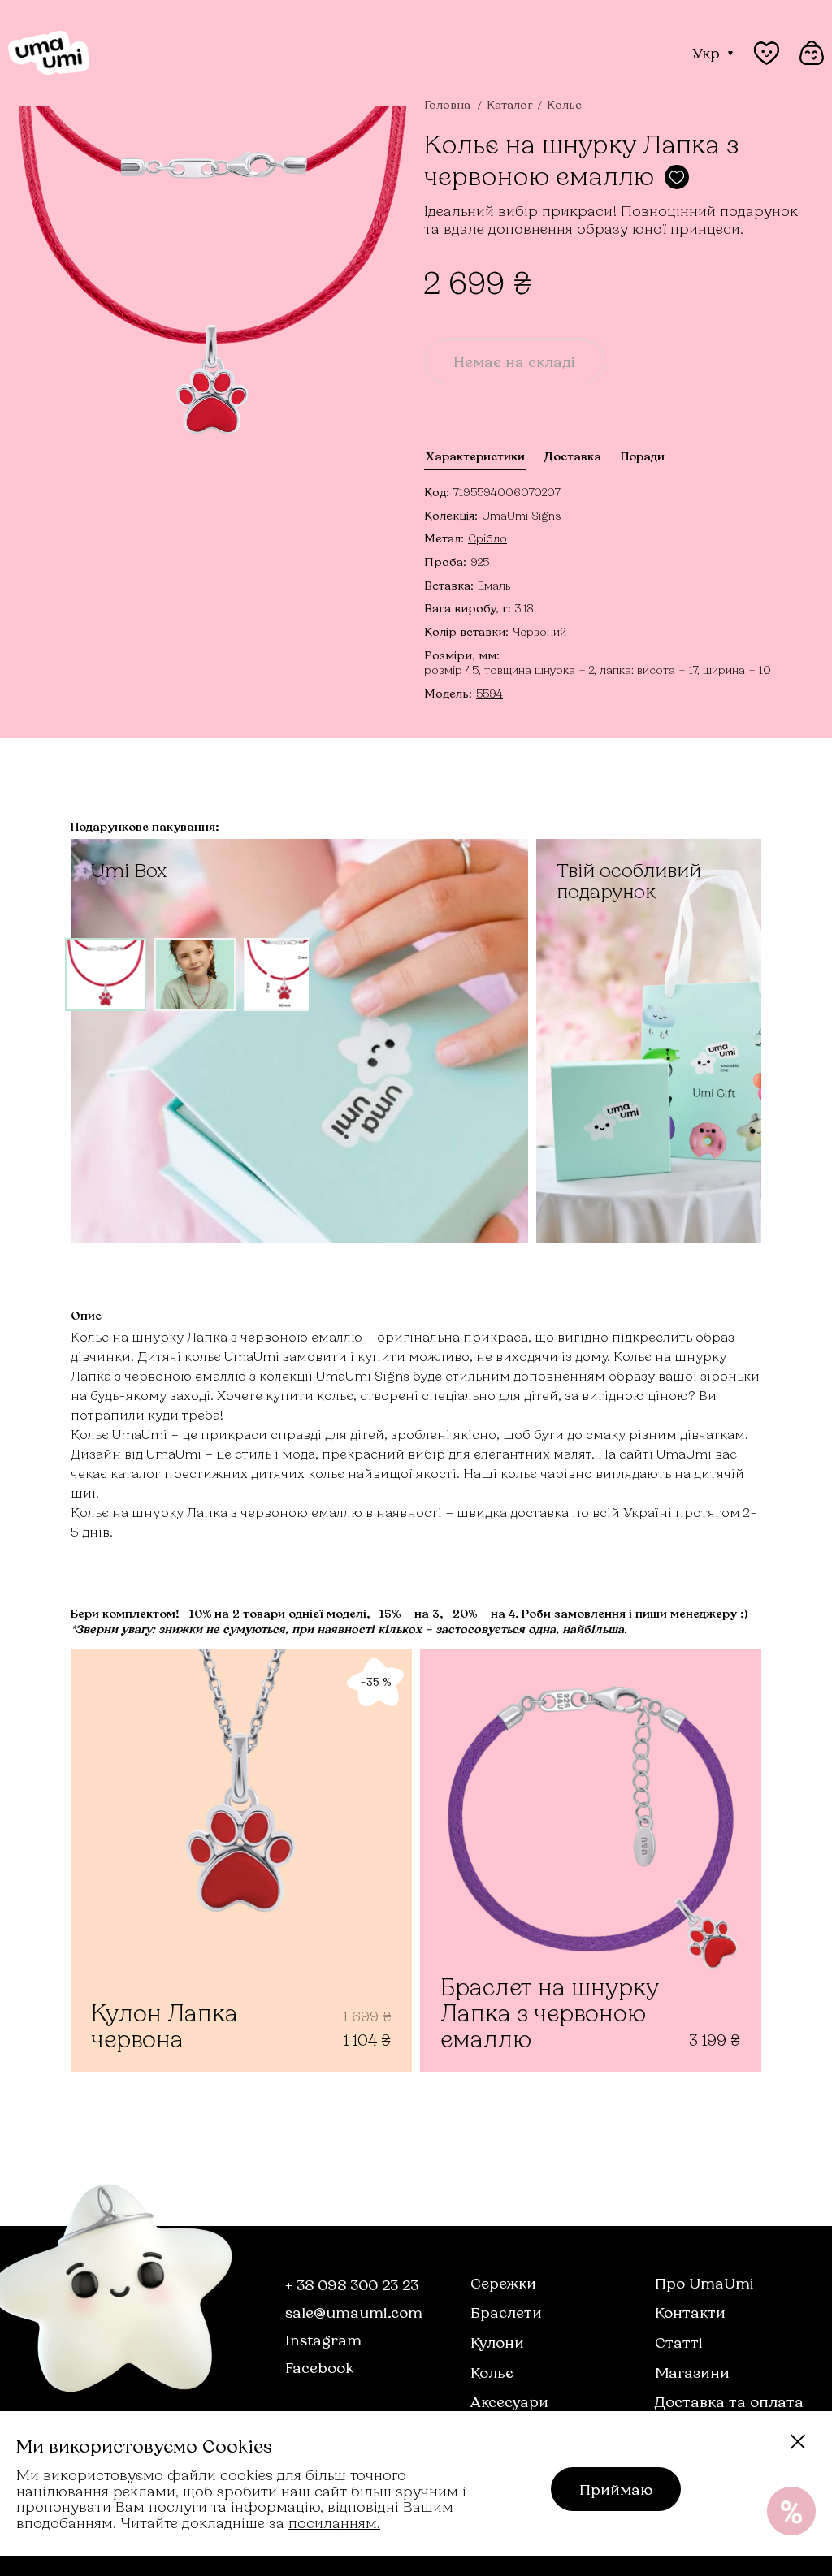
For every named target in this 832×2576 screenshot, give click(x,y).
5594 (490, 693)
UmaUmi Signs (522, 515)
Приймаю (616, 2489)
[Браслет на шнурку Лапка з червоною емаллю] (591, 1861)
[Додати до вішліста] (677, 177)
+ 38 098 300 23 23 (352, 2284)
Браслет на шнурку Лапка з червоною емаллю (550, 2013)
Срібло (487, 538)
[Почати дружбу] (791, 2511)
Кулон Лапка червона (165, 2026)
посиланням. (334, 2522)
